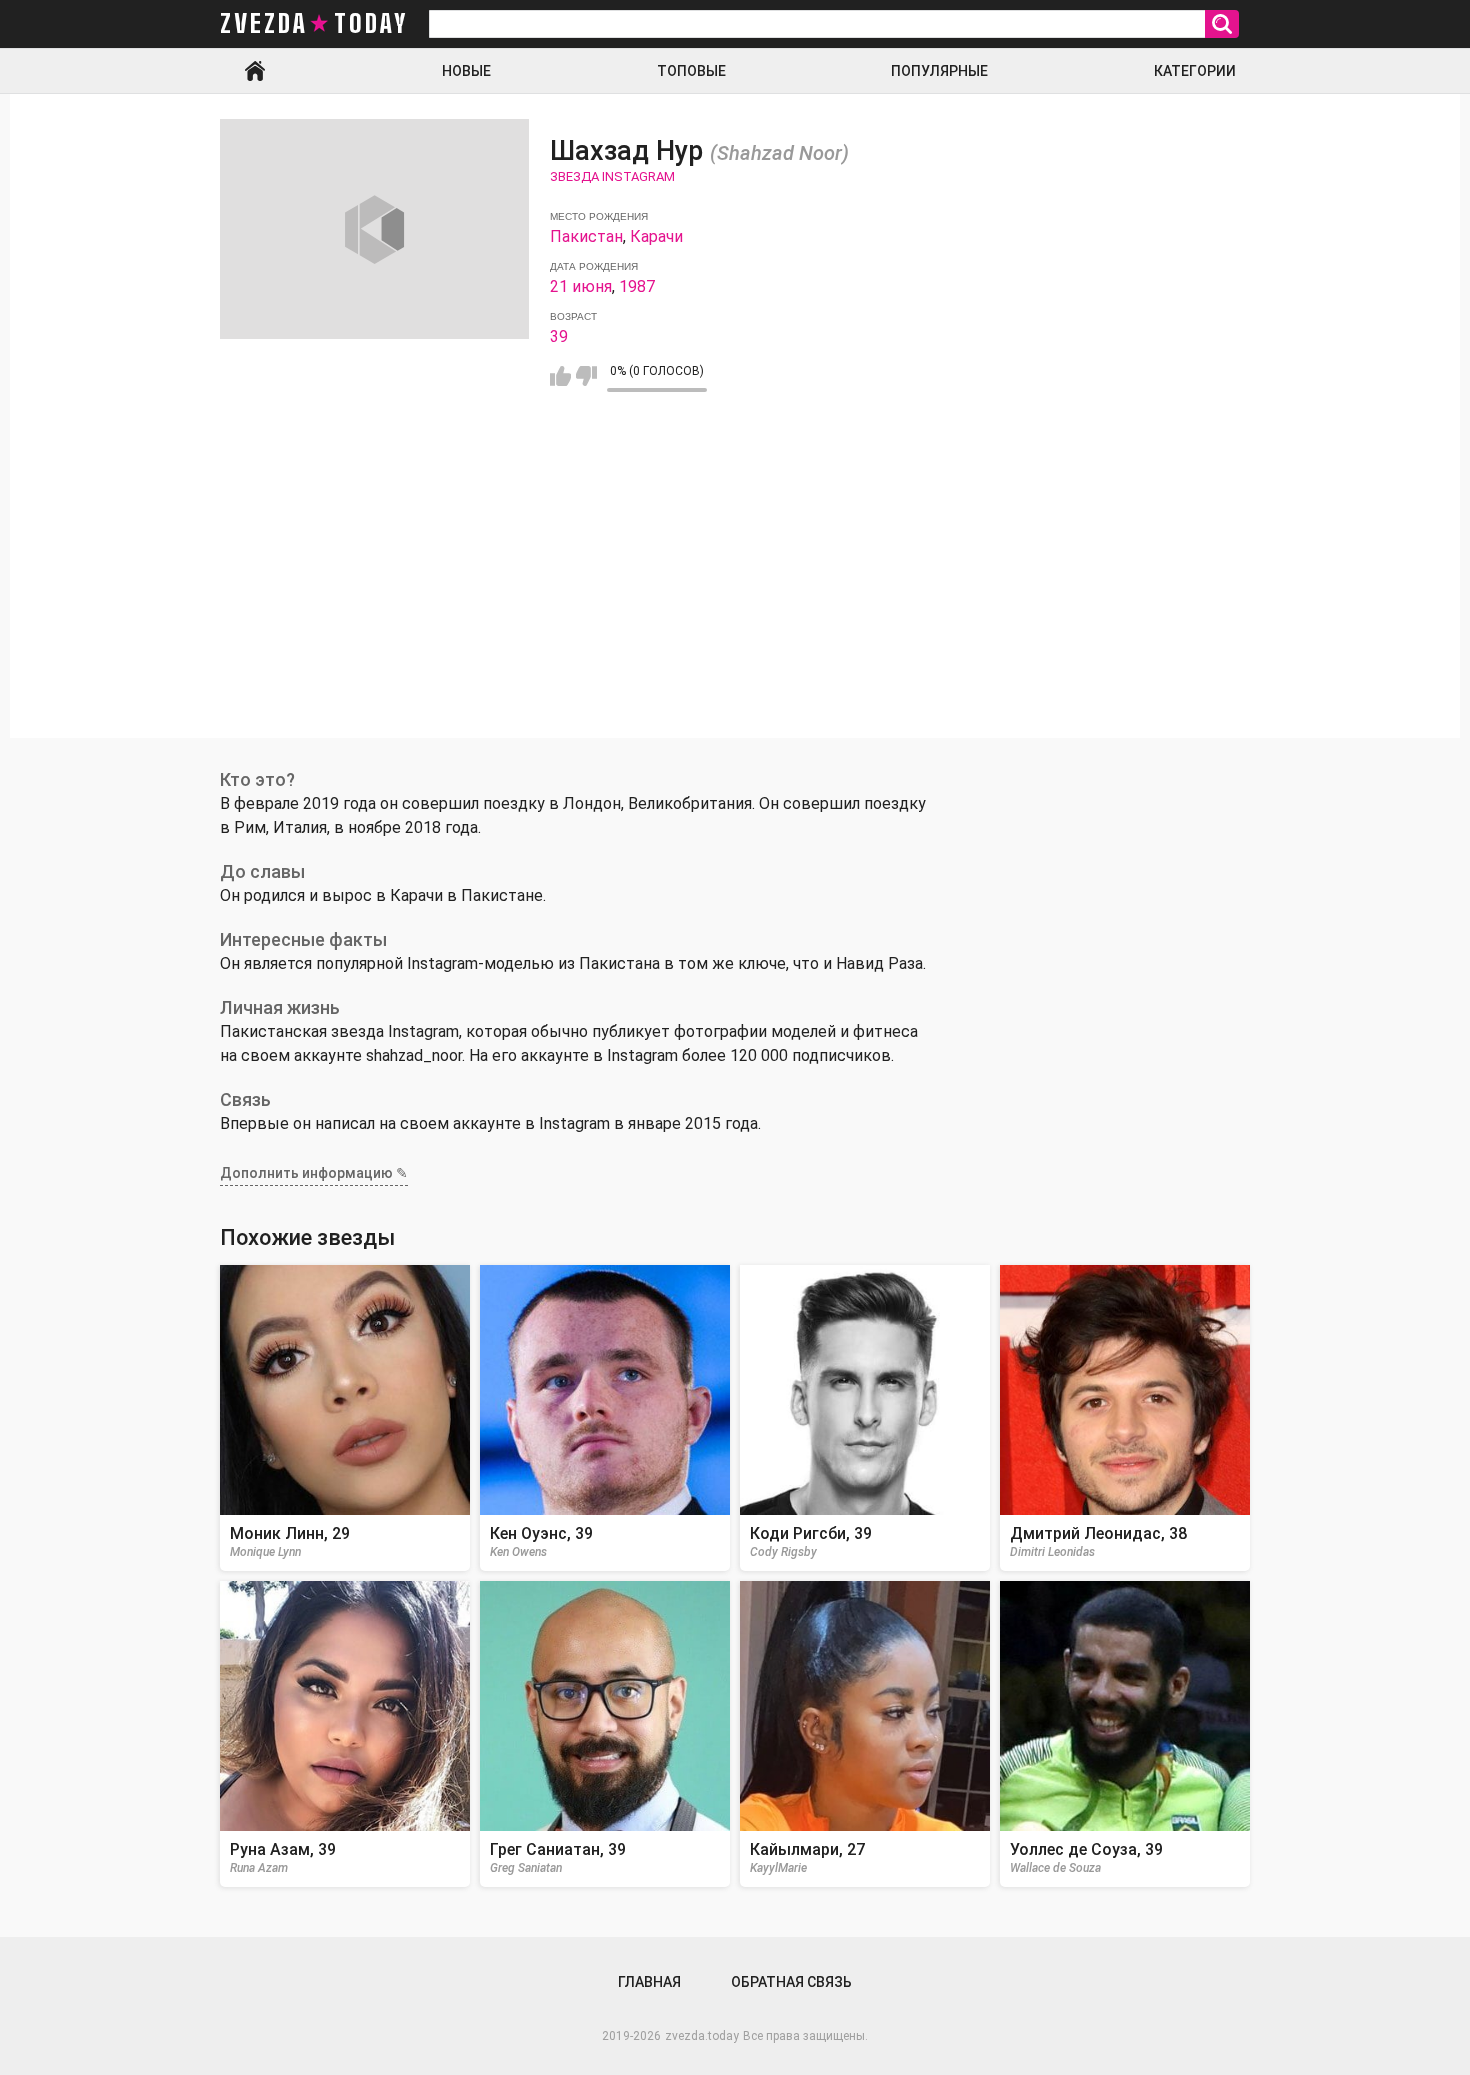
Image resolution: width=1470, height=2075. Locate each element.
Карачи (656, 236)
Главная (255, 71)
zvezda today (314, 24)
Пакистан (586, 236)
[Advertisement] (735, 598)
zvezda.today (702, 2036)
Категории (1195, 71)
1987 (637, 286)
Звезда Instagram (612, 176)
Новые (466, 71)
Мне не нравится (586, 376)
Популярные (939, 71)
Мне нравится (560, 376)
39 (559, 336)
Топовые (691, 71)
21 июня (581, 286)
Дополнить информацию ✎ (314, 1173)
